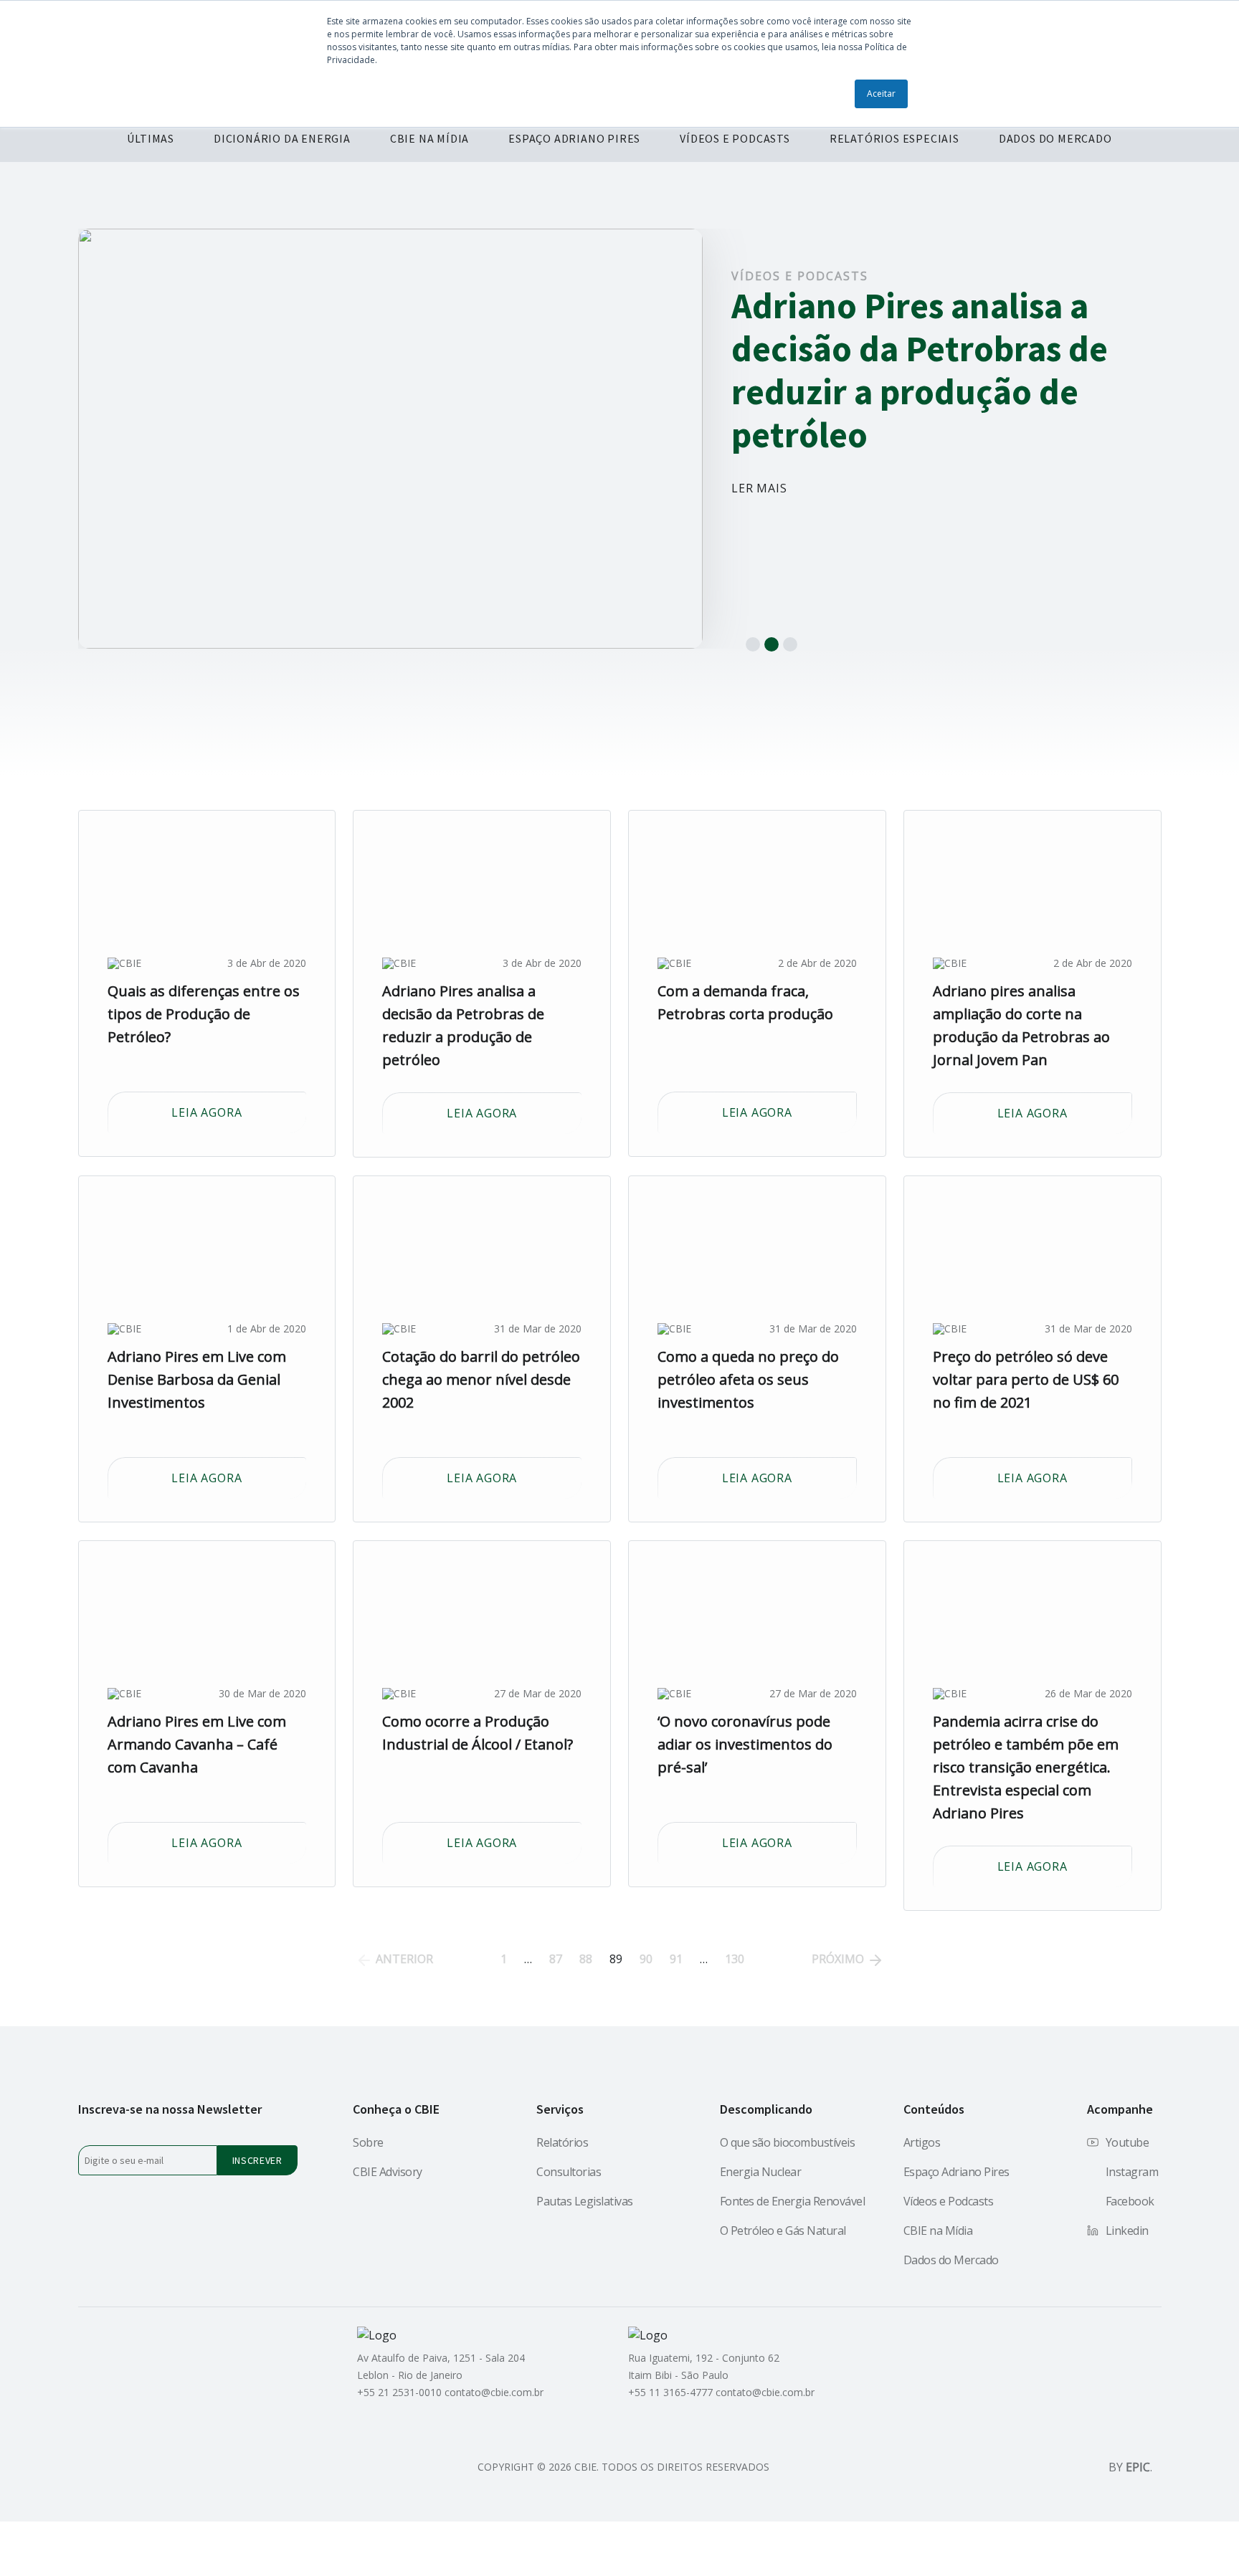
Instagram (1132, 2172)
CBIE (130, 963)
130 (735, 1959)
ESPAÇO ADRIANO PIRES (574, 138)
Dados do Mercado (951, 2260)
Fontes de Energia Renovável (793, 2201)
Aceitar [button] (881, 94)
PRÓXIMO (839, 1959)
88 (586, 1959)
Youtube (1128, 2142)
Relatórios (562, 2142)
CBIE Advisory (388, 2172)
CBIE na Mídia (938, 2231)
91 (676, 1959)
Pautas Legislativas (585, 2201)
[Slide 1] (772, 644)
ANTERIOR (403, 1959)
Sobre (368, 2142)
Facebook (1130, 2201)
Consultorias (569, 2172)
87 (556, 1959)
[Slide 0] (753, 644)
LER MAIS (759, 488)
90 (646, 1959)
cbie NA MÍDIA (429, 138)
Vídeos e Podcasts (800, 276)
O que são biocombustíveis (788, 2142)
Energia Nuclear (761, 2172)
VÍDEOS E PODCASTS (735, 138)
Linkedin (1127, 2231)
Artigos (922, 2142)
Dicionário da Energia (282, 138)
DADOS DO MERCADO (1055, 138)
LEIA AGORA (206, 1112)
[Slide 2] (790, 644)
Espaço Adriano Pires (956, 2172)
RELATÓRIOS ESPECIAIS (894, 138)
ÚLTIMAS (151, 138)
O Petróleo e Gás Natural (783, 2231)
